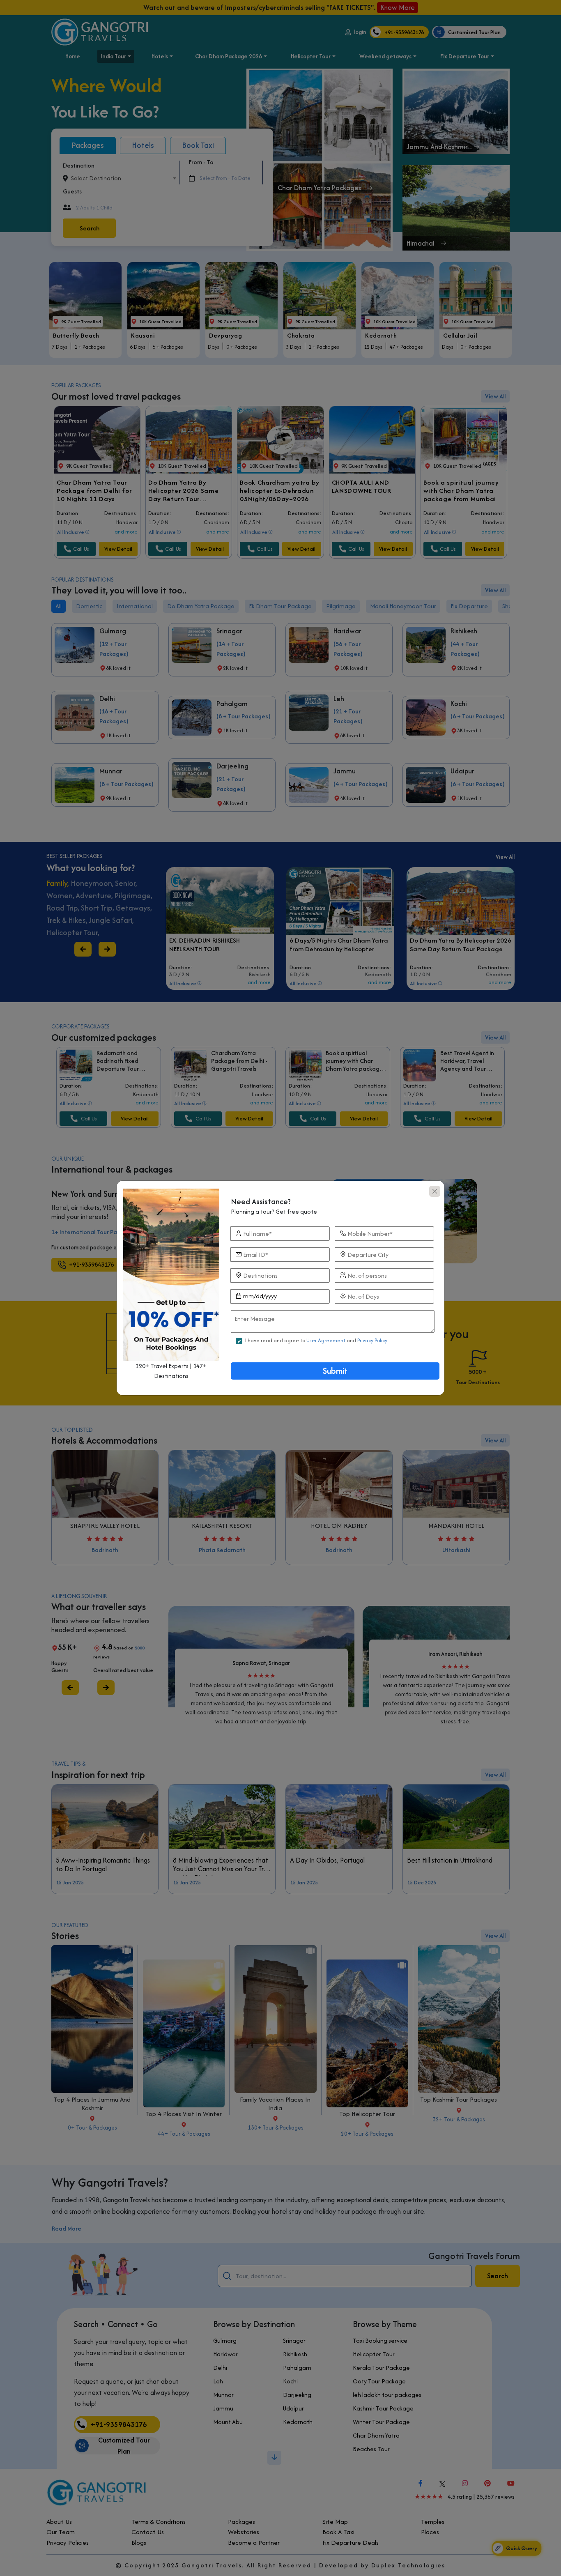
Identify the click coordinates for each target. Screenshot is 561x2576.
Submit (335, 1371)
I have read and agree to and (316, 1340)
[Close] (435, 1191)
